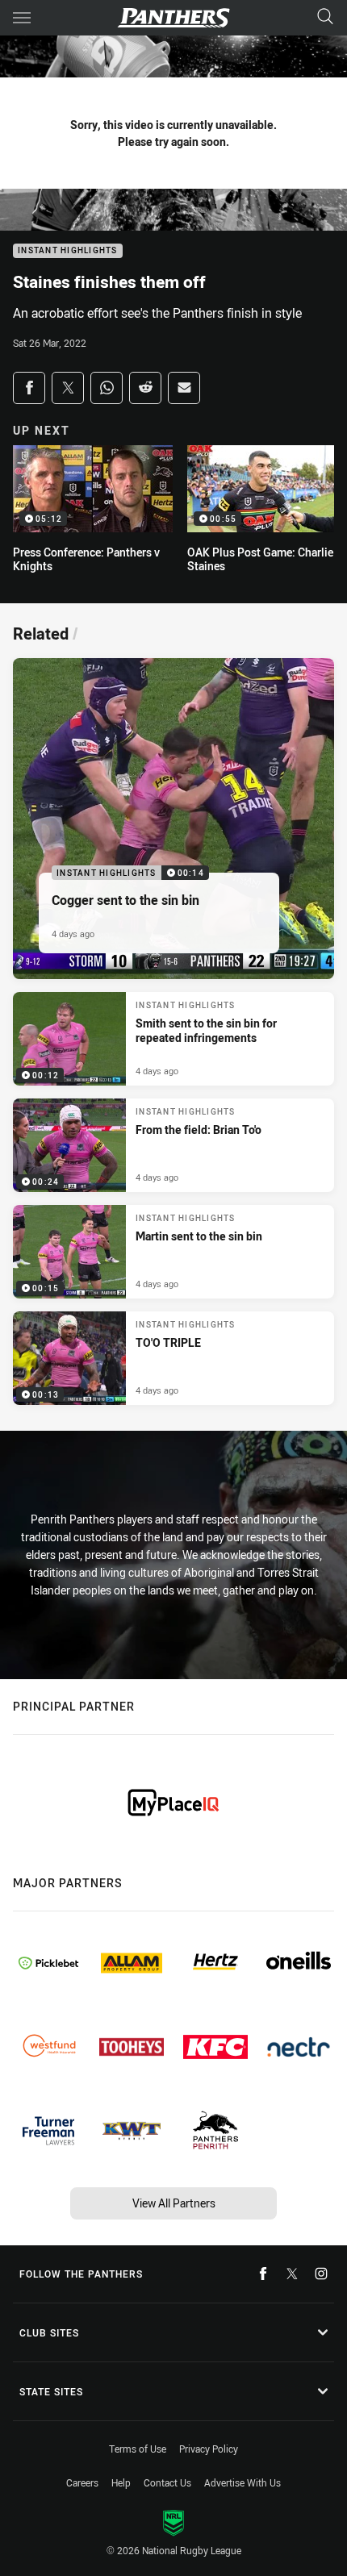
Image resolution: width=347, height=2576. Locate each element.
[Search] (325, 17)
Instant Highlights (68, 251)
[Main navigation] (22, 18)
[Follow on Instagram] (321, 2274)
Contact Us (167, 2482)
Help (121, 2482)
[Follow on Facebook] (263, 2274)
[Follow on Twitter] (292, 2274)
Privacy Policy (209, 2449)
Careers (82, 2482)
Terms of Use (138, 2449)
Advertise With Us (242, 2482)
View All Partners (174, 2203)
